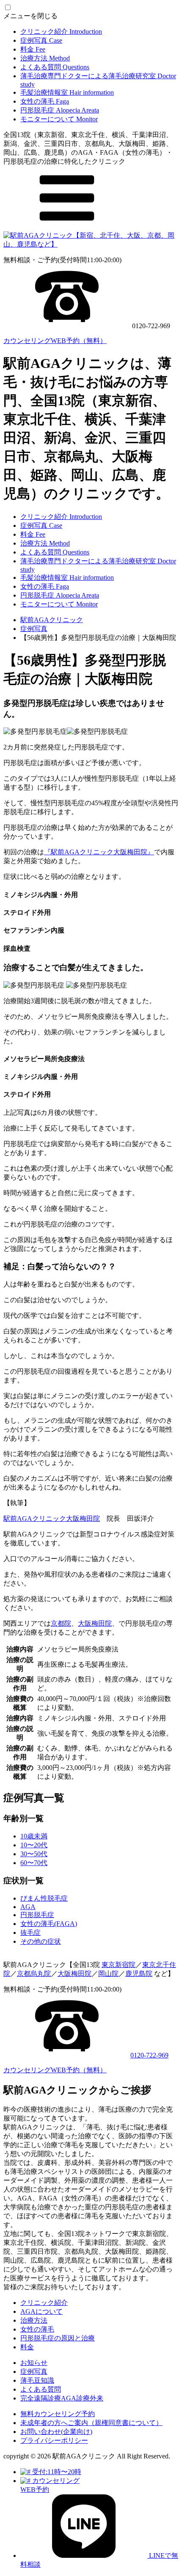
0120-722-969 (149, 2055)
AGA (28, 1907)
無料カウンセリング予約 (58, 2414)
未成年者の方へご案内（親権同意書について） (91, 2423)
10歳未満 (34, 1836)
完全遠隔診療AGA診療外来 (62, 2398)
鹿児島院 (139, 1974)
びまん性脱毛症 (44, 1898)
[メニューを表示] (67, 227)
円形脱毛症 (60, 110)
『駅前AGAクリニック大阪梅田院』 (99, 852)
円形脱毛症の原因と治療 (58, 2338)
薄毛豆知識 (37, 2380)
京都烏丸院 (34, 1974)
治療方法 (45, 58)
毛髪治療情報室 (67, 92)
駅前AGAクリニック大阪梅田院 (52, 1518)
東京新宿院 (119, 1965)
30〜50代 (34, 1854)
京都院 (61, 1623)
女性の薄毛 (45, 101)
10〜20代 (34, 1845)
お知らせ (34, 2363)
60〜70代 (34, 1863)
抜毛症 (30, 1933)
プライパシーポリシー (54, 2440)
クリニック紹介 (61, 32)
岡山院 (108, 1974)
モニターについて (59, 119)
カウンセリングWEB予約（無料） (55, 341)
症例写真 (41, 40)
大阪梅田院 (95, 1623)
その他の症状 (41, 1941)
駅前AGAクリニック (52, 620)
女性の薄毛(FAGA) (49, 1924)
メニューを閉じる (30, 16)
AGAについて (41, 2311)
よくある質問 (55, 67)
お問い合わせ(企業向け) (56, 2432)
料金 (33, 49)
